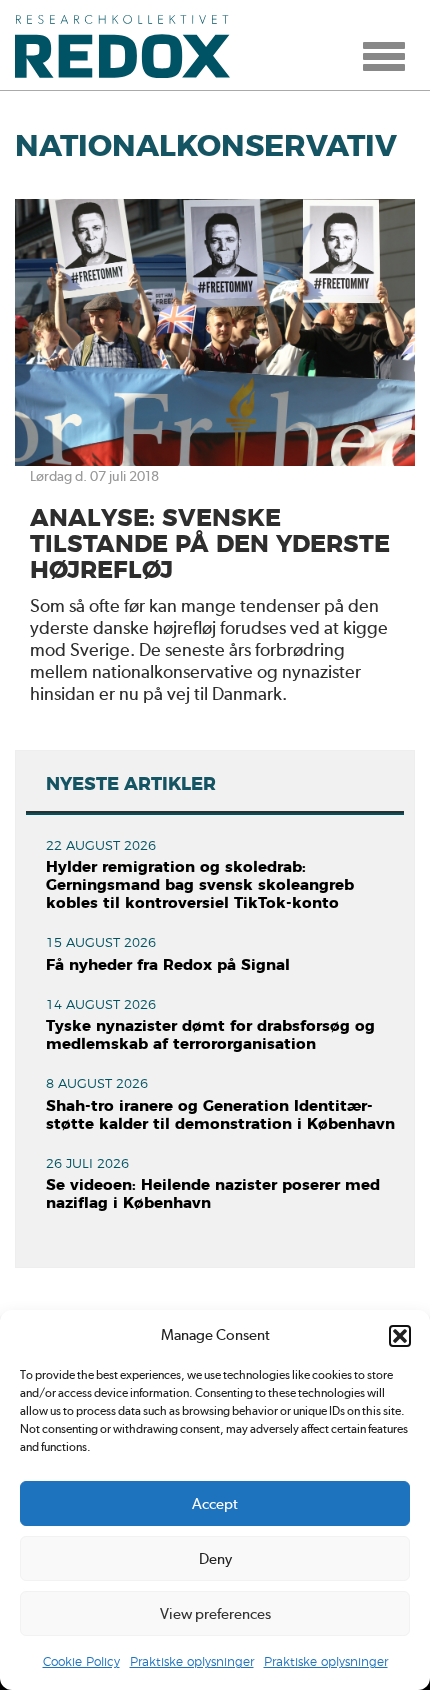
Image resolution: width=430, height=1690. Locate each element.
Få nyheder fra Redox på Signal (168, 965)
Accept (215, 1504)
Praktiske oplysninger (192, 1662)
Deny (215, 1559)
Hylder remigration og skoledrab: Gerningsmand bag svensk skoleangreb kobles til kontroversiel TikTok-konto (200, 885)
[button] (400, 1336)
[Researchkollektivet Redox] (130, 45)
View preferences (215, 1614)
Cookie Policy (81, 1662)
